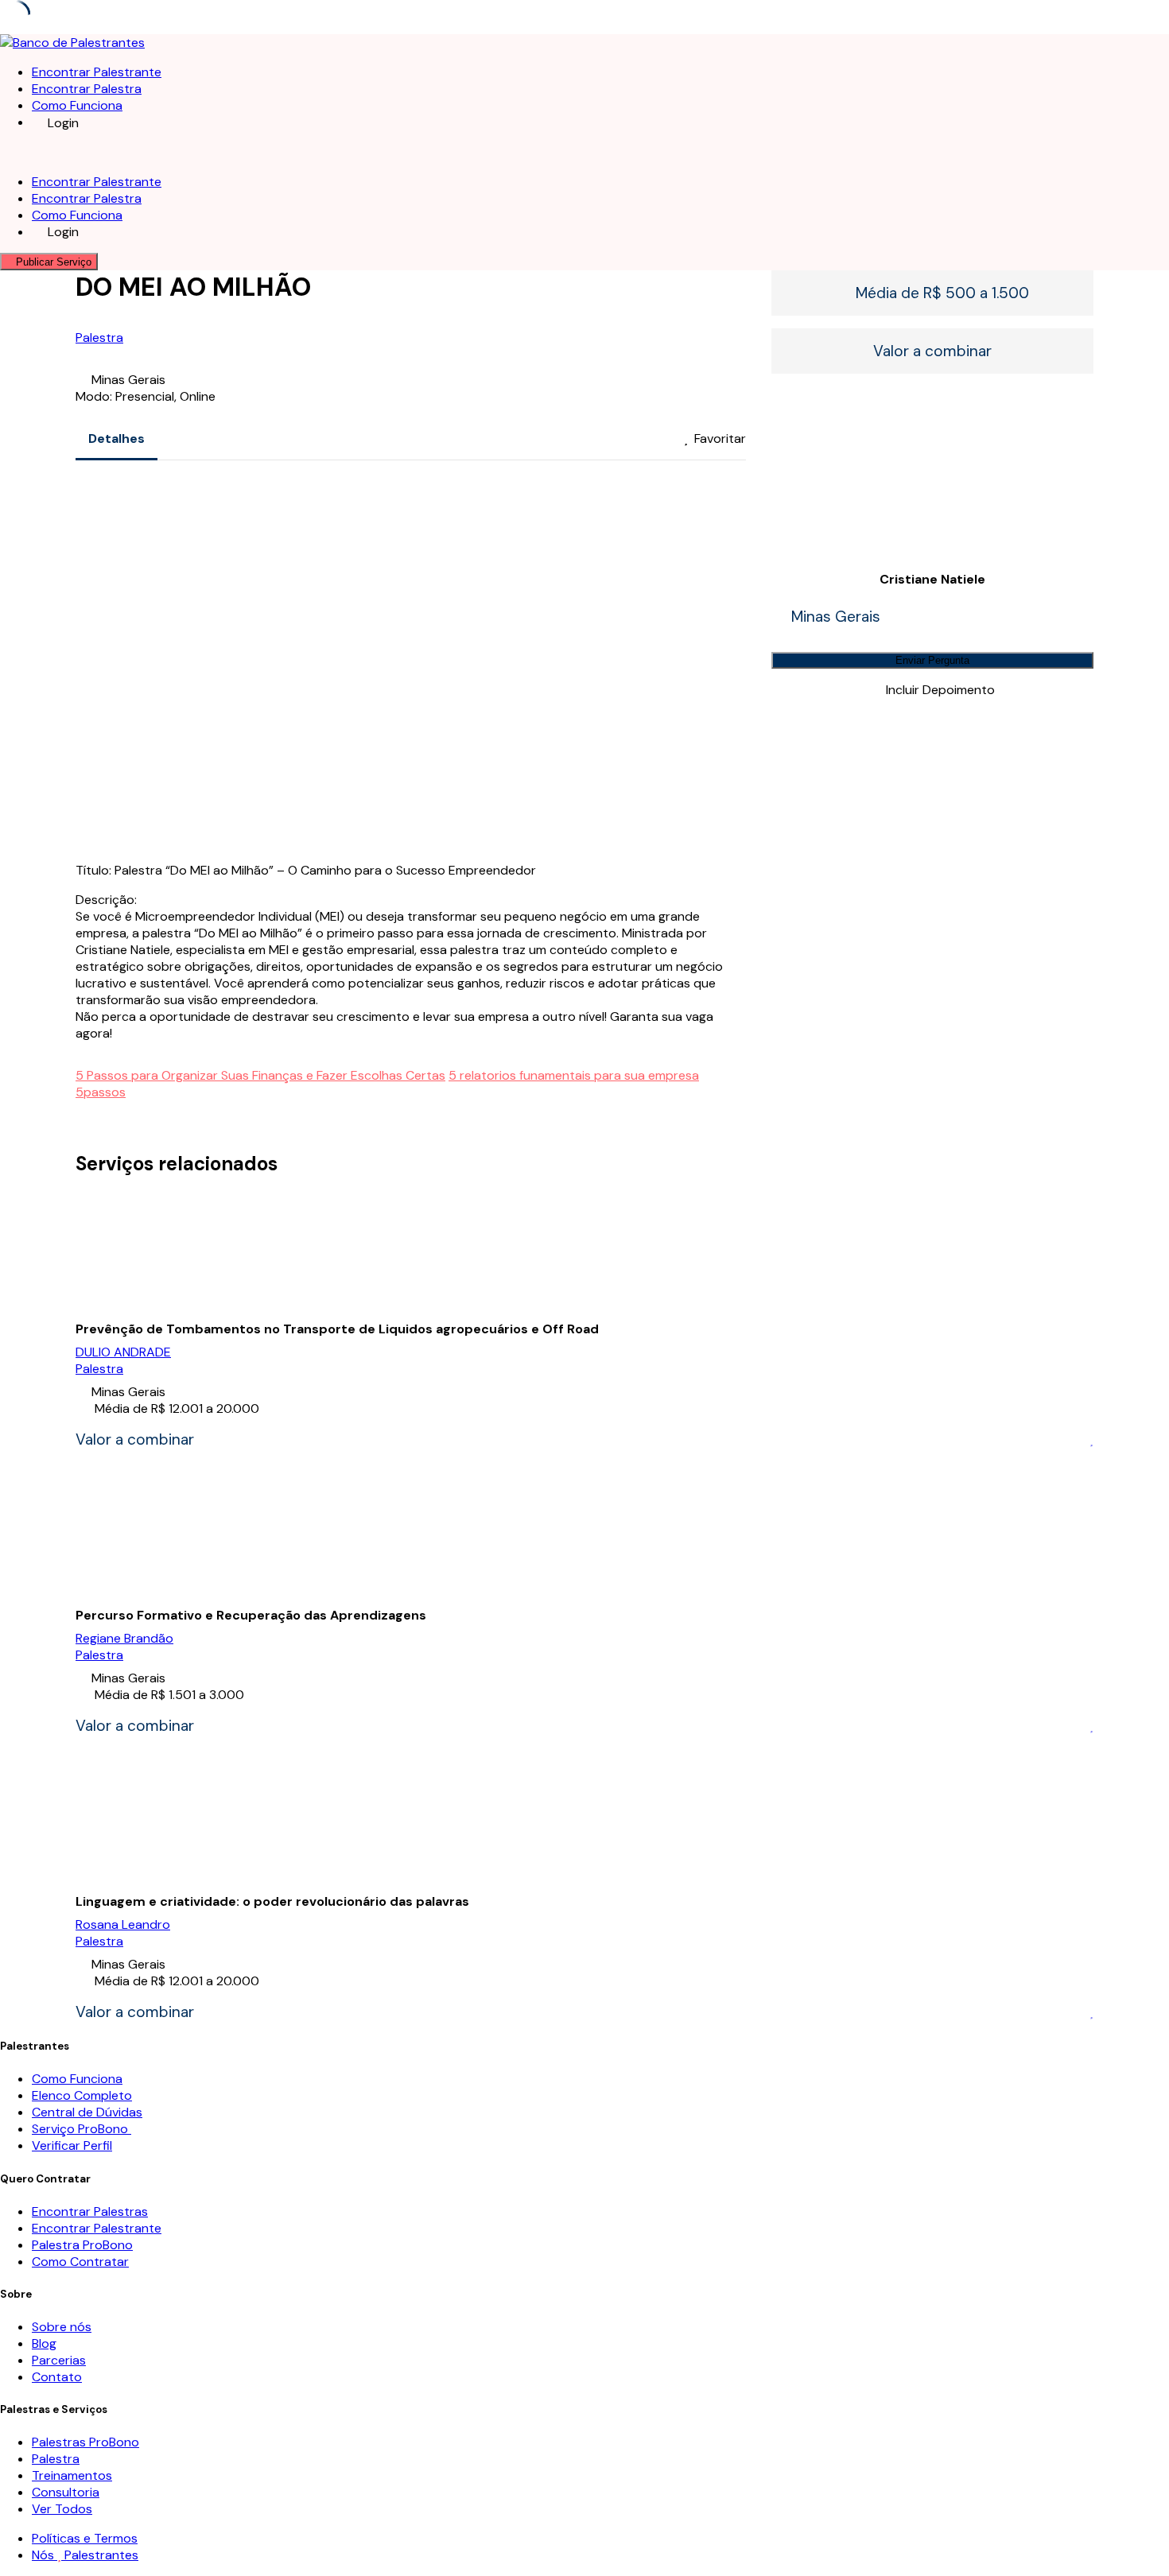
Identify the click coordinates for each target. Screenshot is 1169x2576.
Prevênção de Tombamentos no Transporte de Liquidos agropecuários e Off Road (337, 1329)
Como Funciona (77, 105)
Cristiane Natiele (932, 579)
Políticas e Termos (85, 2538)
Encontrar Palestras (90, 2211)
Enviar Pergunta (932, 660)
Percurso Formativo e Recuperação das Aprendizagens (251, 1615)
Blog (44, 2343)
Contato (57, 2377)
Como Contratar (80, 2262)
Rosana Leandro (123, 1924)
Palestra (99, 338)
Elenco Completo (82, 2095)
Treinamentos (72, 2475)
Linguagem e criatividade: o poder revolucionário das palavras (272, 1901)
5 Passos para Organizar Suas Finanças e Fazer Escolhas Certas (260, 1075)
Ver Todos (62, 2509)
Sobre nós (62, 2327)
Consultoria (66, 2492)
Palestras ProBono (85, 2442)
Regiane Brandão (124, 1638)
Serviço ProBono (82, 2129)
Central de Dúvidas (87, 2112)
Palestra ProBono (82, 2245)
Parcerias (59, 2360)
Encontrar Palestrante (97, 72)
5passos (101, 1092)
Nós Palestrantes (85, 2555)
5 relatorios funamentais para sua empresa (574, 1075)
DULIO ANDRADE (123, 1352)
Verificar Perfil (72, 2145)
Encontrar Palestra (87, 89)
